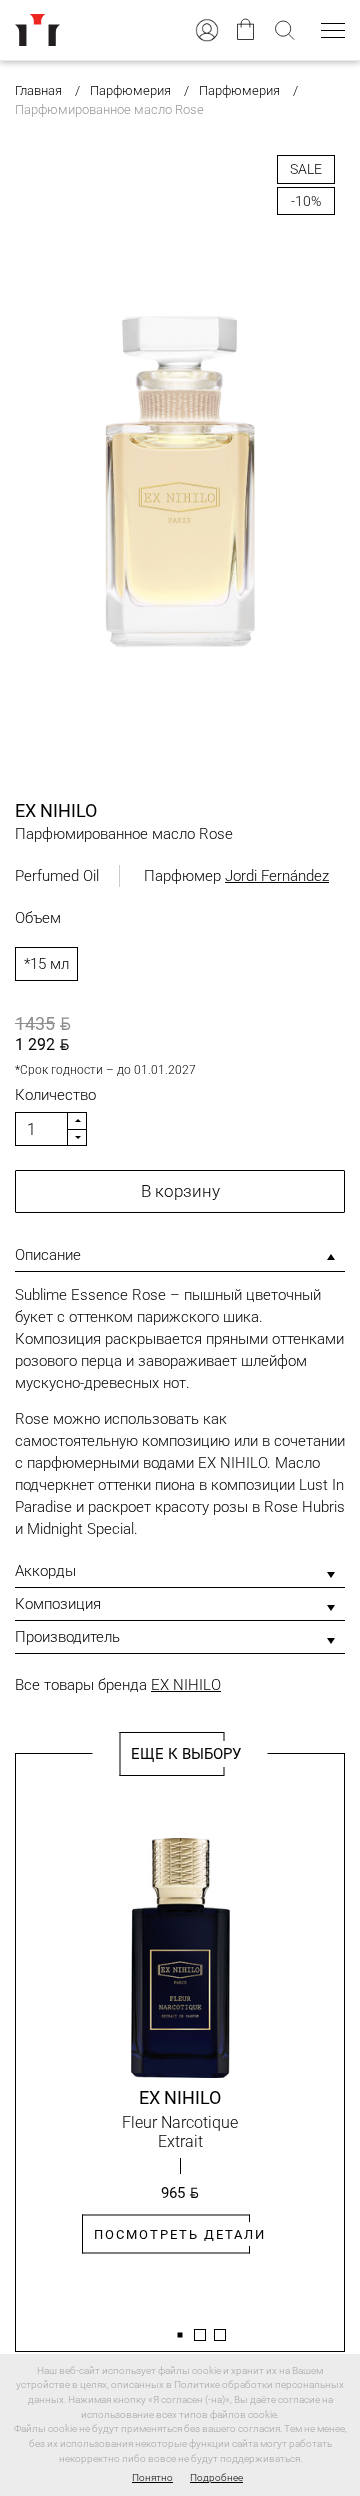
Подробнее (216, 2477)
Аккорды (45, 1571)
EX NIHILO (186, 1685)
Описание (48, 1255)
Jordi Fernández (277, 876)
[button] (180, 2335)
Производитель (67, 1637)
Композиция (58, 1604)
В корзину (180, 1191)
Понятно (152, 2477)
